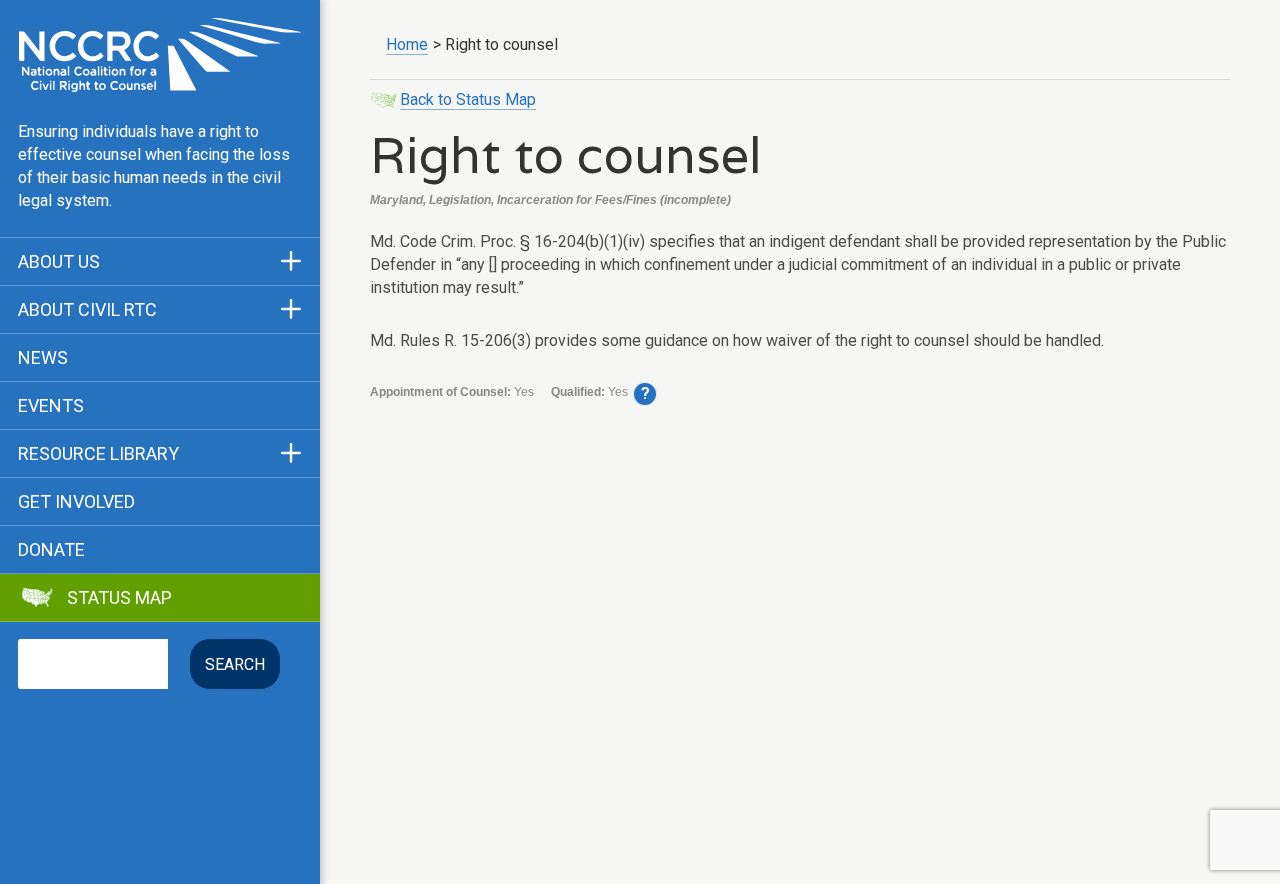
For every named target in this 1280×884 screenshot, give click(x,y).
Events (51, 406)
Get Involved (76, 502)
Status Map (119, 598)
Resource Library (98, 454)
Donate (51, 550)
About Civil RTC (87, 310)
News (43, 358)
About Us (59, 262)
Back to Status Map (468, 99)
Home (407, 44)
